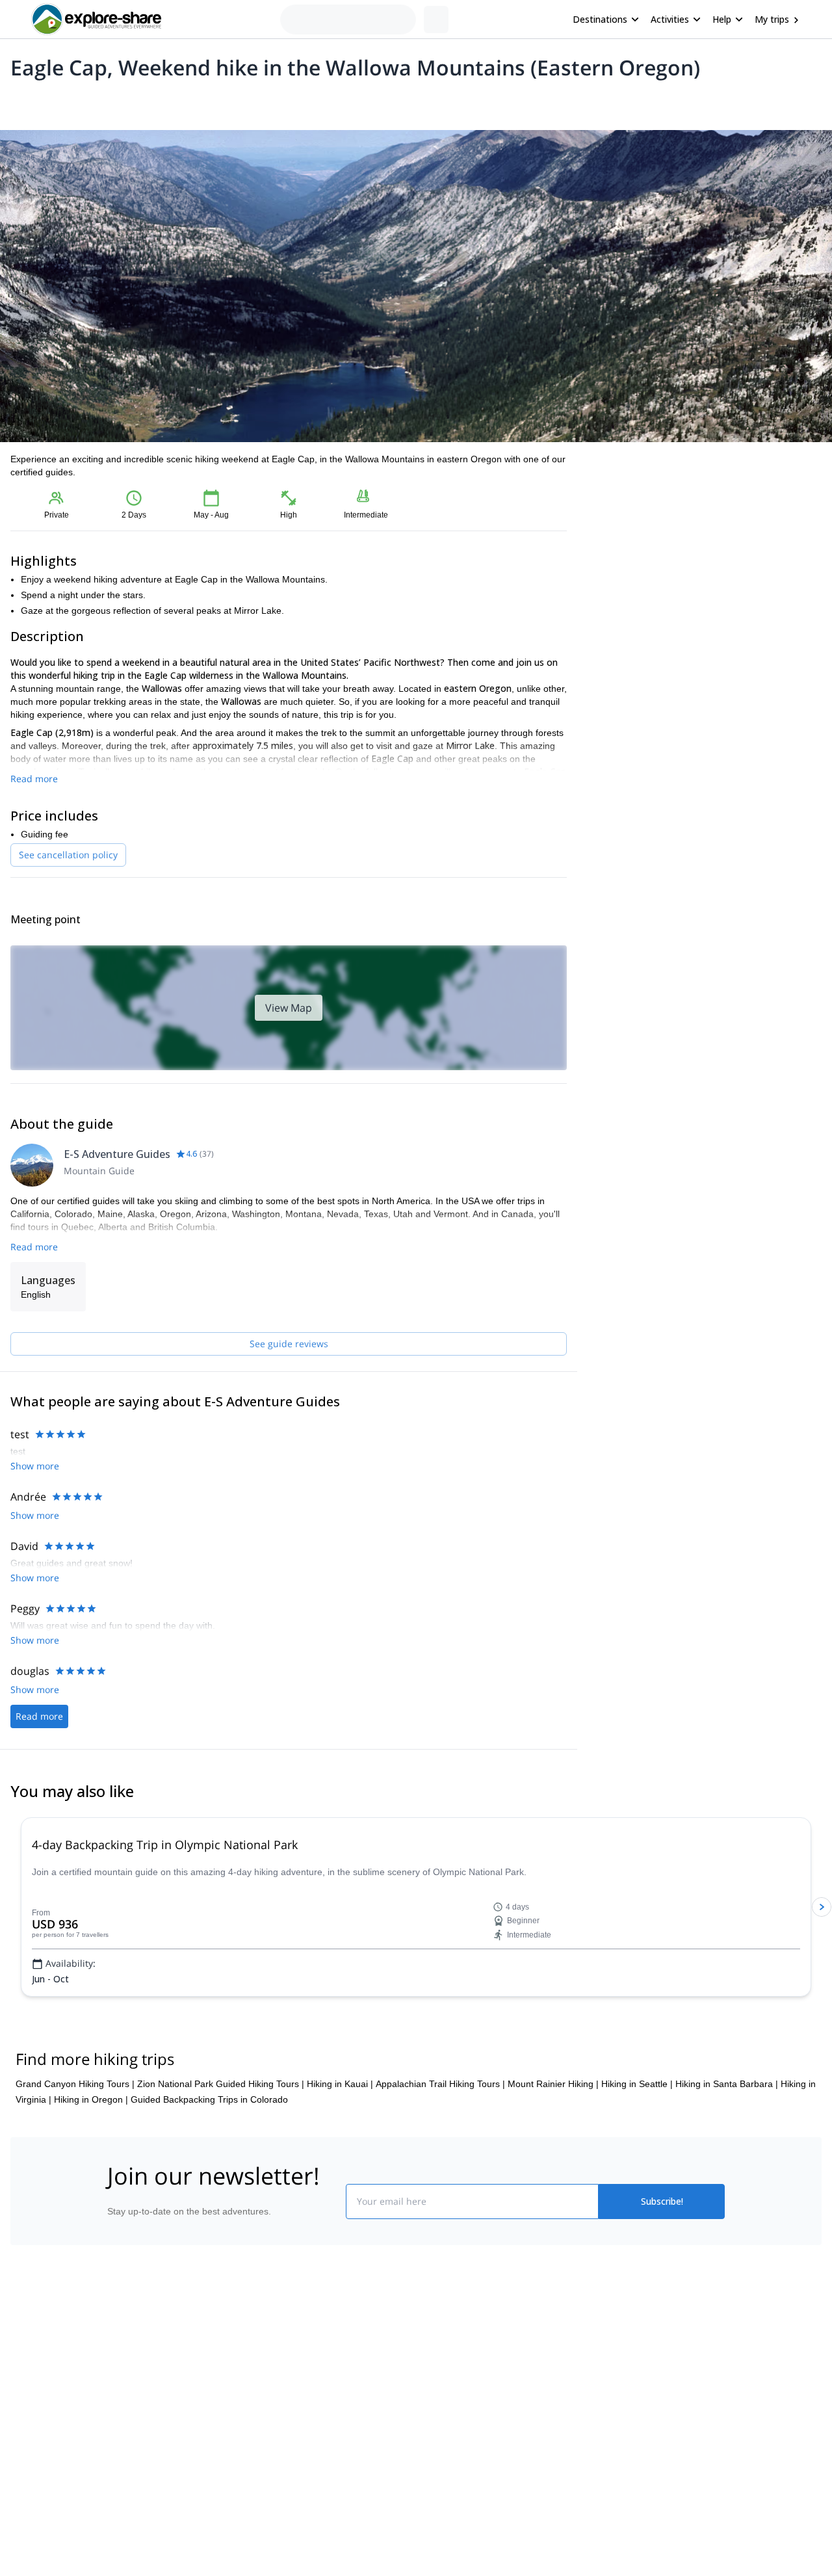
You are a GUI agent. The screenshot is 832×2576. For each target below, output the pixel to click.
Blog (425, 2399)
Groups (131, 101)
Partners (119, 2428)
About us (120, 2399)
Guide (220, 101)
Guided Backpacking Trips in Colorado (209, 2146)
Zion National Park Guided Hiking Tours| (221, 2131)
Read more (34, 779)
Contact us (281, 2425)
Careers (118, 2485)
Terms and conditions (303, 2482)
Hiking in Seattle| (637, 2131)
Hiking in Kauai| (340, 2131)
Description (80, 101)
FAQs (270, 2454)
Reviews (262, 101)
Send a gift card (134, 2514)
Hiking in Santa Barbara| (727, 2131)
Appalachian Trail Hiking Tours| (440, 2131)
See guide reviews (289, 1344)
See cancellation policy (68, 855)
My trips (772, 19)
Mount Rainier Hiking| (553, 2131)
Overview (24, 101)
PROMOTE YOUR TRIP (633, 2396)
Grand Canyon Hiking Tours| (75, 2131)
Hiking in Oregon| (91, 2146)
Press (113, 2456)
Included (177, 101)
